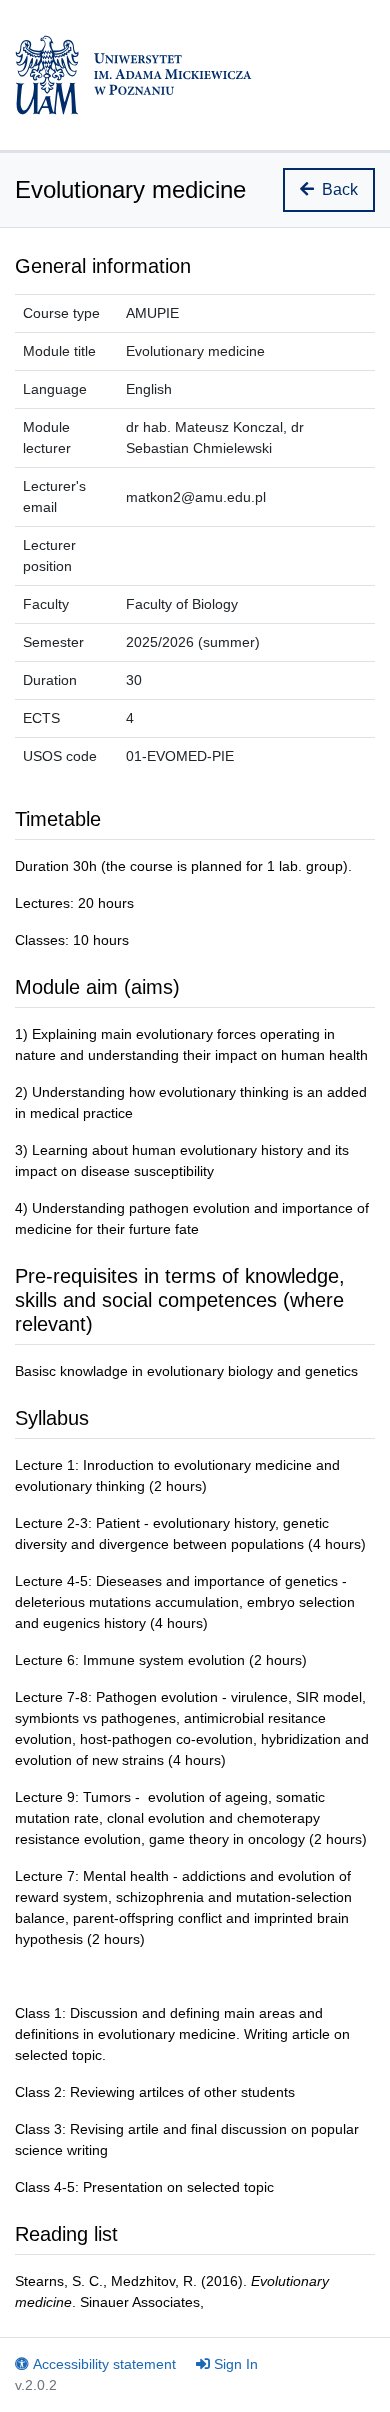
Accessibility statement (104, 2364)
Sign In (236, 2364)
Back (340, 189)
